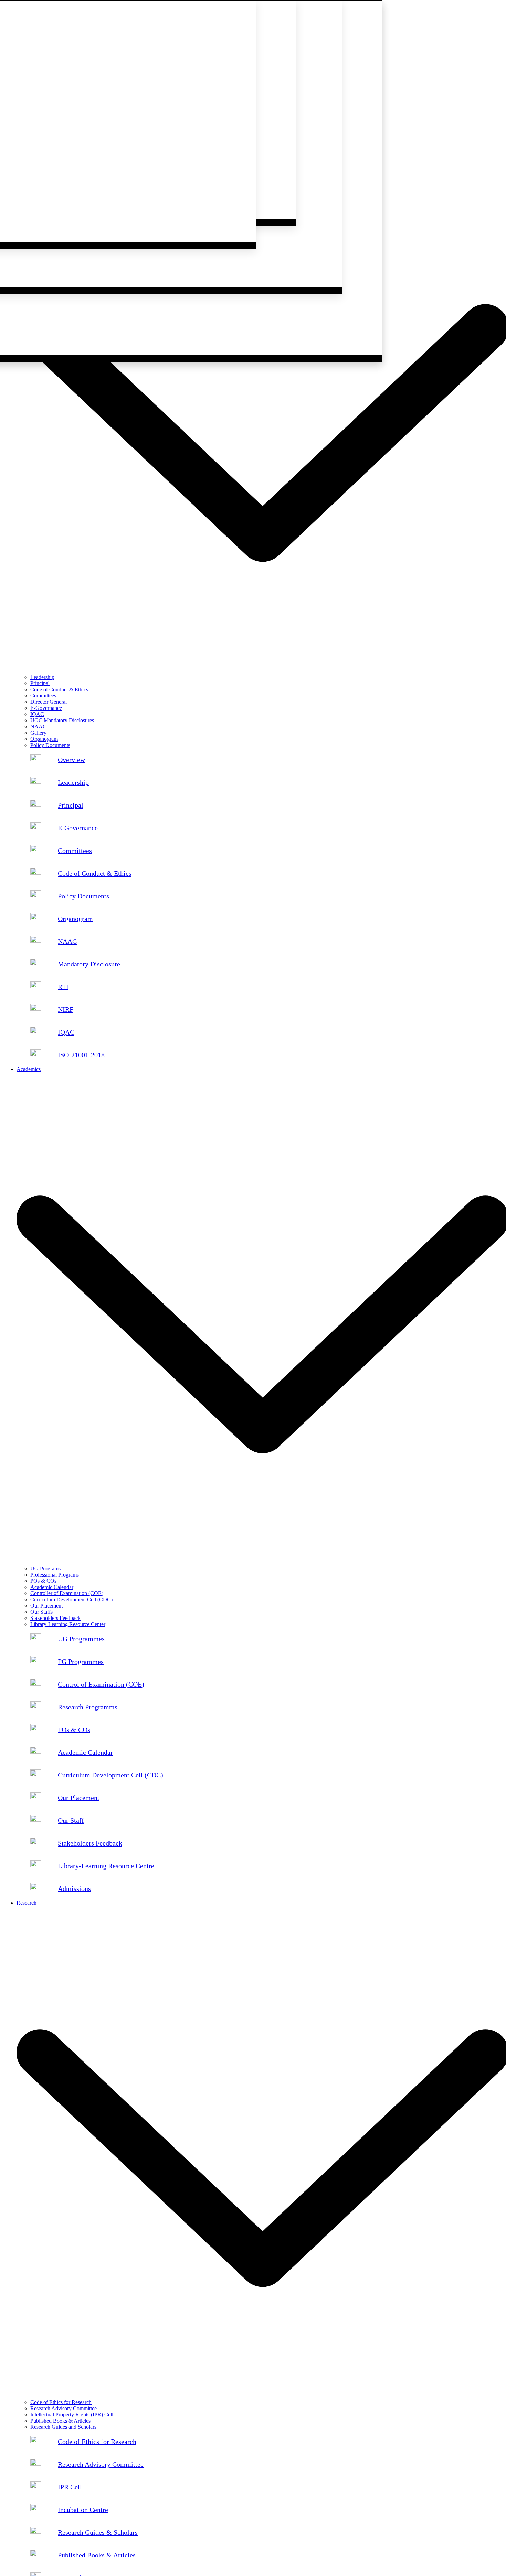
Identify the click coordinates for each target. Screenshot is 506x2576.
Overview (71, 760)
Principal (40, 683)
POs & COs (43, 1581)
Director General (49, 702)
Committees (43, 696)
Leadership (42, 677)
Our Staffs (41, 1612)
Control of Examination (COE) (101, 1684)
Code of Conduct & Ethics (59, 689)
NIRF (66, 1009)
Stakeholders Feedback (55, 1618)
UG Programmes (81, 1639)
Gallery (38, 733)
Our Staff (71, 1820)
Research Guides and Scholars (63, 2427)
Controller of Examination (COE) (67, 1593)
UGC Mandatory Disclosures (62, 720)
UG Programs (45, 1568)
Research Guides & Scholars (98, 2532)
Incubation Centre (83, 2510)
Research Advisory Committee (64, 2408)
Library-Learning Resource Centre (106, 1866)
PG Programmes (81, 1662)
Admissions (74, 1888)
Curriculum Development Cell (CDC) (71, 1599)
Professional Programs (55, 1575)
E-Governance (46, 708)
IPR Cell (70, 2487)
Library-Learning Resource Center (68, 1624)
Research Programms (88, 1707)
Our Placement (46, 1606)
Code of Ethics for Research (61, 2402)
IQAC (37, 714)
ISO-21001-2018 (81, 1055)
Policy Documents (50, 745)
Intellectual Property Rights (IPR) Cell (72, 2415)
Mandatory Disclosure (89, 964)
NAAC (38, 727)
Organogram (44, 739)
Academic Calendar (52, 1587)
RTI (63, 987)
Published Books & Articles (60, 2421)
